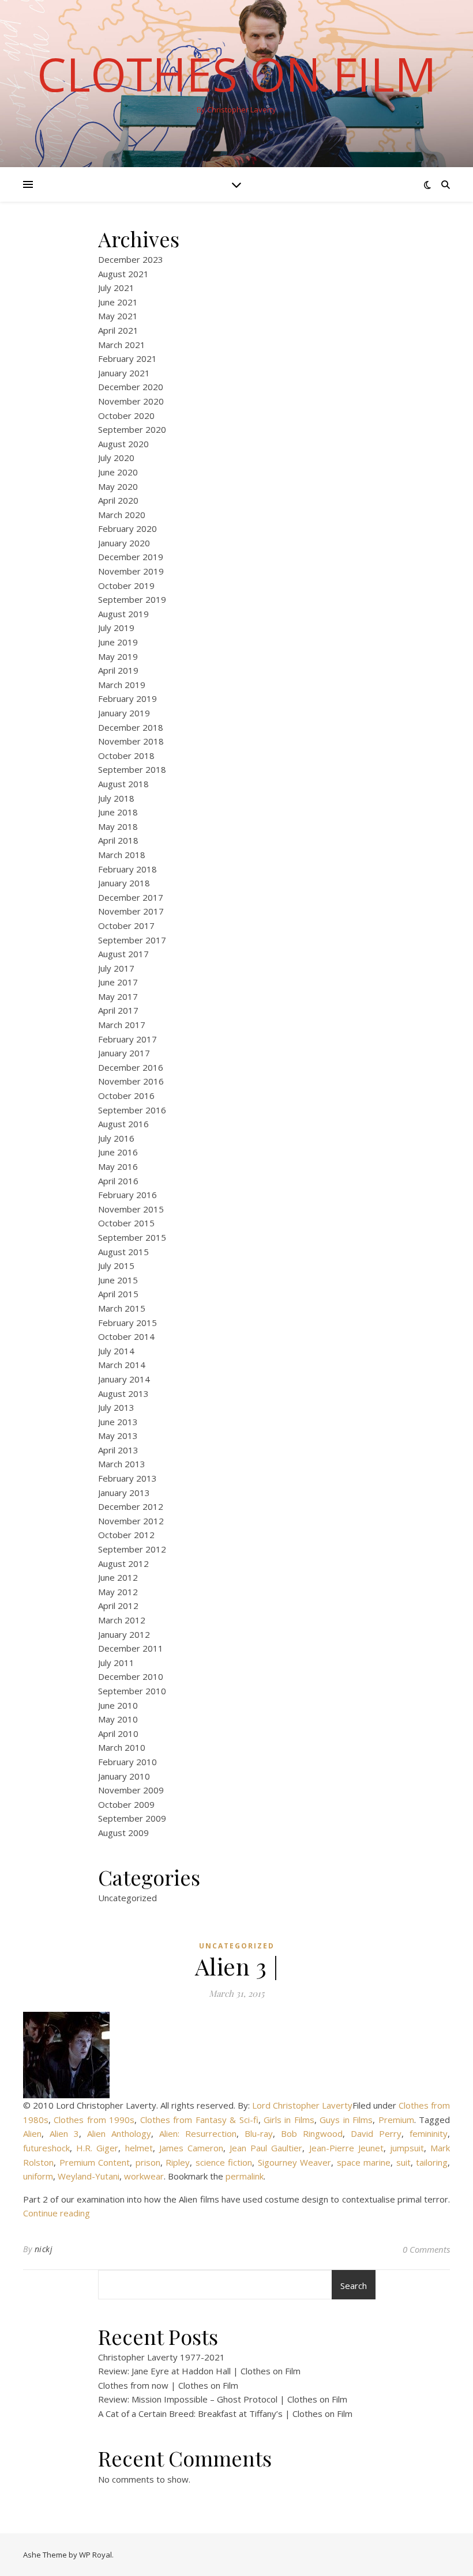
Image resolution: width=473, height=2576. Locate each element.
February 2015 (127, 1323)
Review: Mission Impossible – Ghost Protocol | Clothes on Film (223, 2399)
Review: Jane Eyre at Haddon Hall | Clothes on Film (199, 2371)
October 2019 (126, 586)
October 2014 (126, 1336)
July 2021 (116, 288)
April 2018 (118, 840)
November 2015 (131, 1209)
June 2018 (118, 812)
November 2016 (131, 1081)
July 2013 (116, 1407)
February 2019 (127, 698)
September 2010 (132, 1691)
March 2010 (122, 1747)
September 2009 (132, 1818)
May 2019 (118, 656)
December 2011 (131, 1648)
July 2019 (116, 628)
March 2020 (122, 515)
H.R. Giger (97, 2148)
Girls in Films (289, 2120)
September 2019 (132, 599)
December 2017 (131, 897)
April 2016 (118, 1181)
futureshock (46, 2148)
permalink (245, 2176)
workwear (144, 2176)
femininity (429, 2133)
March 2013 (122, 1464)
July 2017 (116, 968)
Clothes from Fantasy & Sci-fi (199, 2120)
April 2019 (118, 670)
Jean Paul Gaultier (266, 2148)
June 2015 (118, 1280)
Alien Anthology (119, 2133)
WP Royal (95, 2555)
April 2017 (118, 1010)
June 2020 (118, 472)
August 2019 (123, 614)
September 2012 (132, 1549)
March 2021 (122, 345)
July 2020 (116, 458)
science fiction (224, 2162)
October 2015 (126, 1223)
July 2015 (116, 1266)
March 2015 (122, 1308)
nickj (44, 2249)
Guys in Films (346, 2120)
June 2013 (118, 1422)
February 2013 (127, 1478)
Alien (32, 2133)
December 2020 (131, 387)
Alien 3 (64, 2133)
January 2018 (124, 883)
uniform (38, 2176)
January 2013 (124, 1493)
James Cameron (191, 2148)
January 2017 (124, 1053)
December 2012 (131, 1506)
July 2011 (116, 1663)
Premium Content (95, 2162)
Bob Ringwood (312, 2133)
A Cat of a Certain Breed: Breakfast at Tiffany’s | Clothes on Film (225, 2413)
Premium (396, 2120)
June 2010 (118, 1705)
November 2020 (131, 401)
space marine (364, 2162)
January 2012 (124, 1634)
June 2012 (118, 1577)
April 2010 (118, 1733)
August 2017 (123, 954)
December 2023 (131, 259)
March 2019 (122, 685)
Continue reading (57, 2213)
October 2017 (126, 926)
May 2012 (118, 1592)
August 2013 (123, 1393)
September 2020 (132, 429)
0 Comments (426, 2249)
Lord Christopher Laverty (302, 2105)
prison (148, 2162)
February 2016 (127, 1195)
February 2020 (127, 528)
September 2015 (132, 1237)
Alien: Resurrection (198, 2133)
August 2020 (123, 444)
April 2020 (118, 500)
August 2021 (123, 274)
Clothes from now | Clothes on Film (168, 2385)
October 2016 (126, 1096)
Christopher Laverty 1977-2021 (162, 2357)
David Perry (376, 2133)
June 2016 (118, 1152)
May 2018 (118, 826)
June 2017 (118, 982)
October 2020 (126, 416)
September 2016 (132, 1110)
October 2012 (126, 1535)
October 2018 (126, 756)
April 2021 (118, 330)
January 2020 (124, 543)
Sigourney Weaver (295, 2162)
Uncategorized (127, 1898)
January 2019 (124, 713)
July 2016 (116, 1138)
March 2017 (122, 1025)
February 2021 (127, 358)
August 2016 (123, 1124)
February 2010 (127, 1762)
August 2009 (123, 1833)
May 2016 (118, 1166)
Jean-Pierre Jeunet (346, 2148)
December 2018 (131, 727)
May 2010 (118, 1719)
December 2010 (131, 1676)
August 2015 (123, 1252)
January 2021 (124, 373)
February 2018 (127, 869)
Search (354, 2286)
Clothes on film (237, 74)
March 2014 (122, 1365)
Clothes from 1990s (94, 2120)
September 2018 (132, 769)
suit (403, 2162)
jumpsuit (407, 2148)
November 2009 (131, 1790)
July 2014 (116, 1351)
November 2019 (131, 571)
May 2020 (118, 486)
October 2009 (126, 1804)
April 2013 (118, 1450)
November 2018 (131, 741)
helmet (139, 2148)
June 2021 (118, 302)
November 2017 (131, 911)
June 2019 (118, 642)
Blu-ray (259, 2133)
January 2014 (124, 1379)
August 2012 (123, 1563)
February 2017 (127, 1039)
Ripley (178, 2162)
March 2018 (122, 855)
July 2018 (116, 798)
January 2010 (124, 1776)
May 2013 (118, 1436)
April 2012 (118, 1606)
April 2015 (118, 1294)
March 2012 (122, 1620)
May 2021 (118, 316)
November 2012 (131, 1521)
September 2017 (132, 940)
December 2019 (131, 557)
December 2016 (131, 1067)
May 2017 (118, 996)
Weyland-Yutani (89, 2176)
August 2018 (123, 784)
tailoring (432, 2162)
